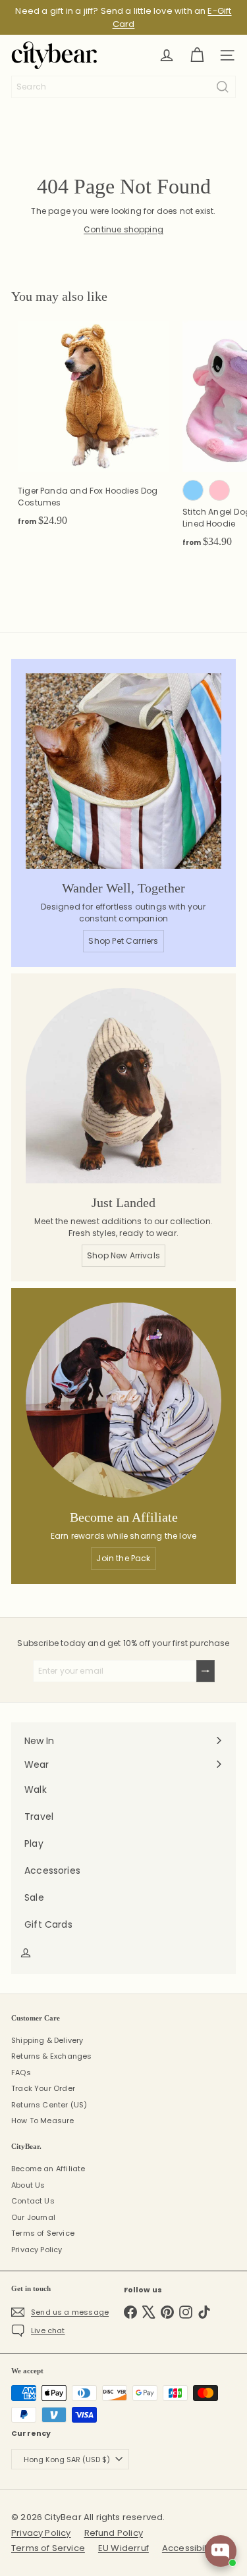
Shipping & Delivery (47, 2040)
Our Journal (33, 2217)
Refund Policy (114, 2533)
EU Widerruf (123, 2548)
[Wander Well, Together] (123, 771)
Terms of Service (43, 2233)
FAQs (21, 2073)
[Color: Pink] (219, 490)
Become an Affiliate (48, 2169)
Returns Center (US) (49, 2105)
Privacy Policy (37, 2250)
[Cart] (197, 55)
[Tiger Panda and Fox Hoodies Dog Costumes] (94, 428)
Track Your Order (43, 2088)
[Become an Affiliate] (123, 1400)
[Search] (223, 87)
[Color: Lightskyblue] (193, 490)
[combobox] (123, 87)
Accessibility (189, 2548)
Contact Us (33, 2201)
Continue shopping (123, 229)
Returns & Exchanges (51, 2056)
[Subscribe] (206, 1671)
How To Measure (43, 2121)
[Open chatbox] (221, 2551)
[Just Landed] (123, 1086)
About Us (28, 2185)
